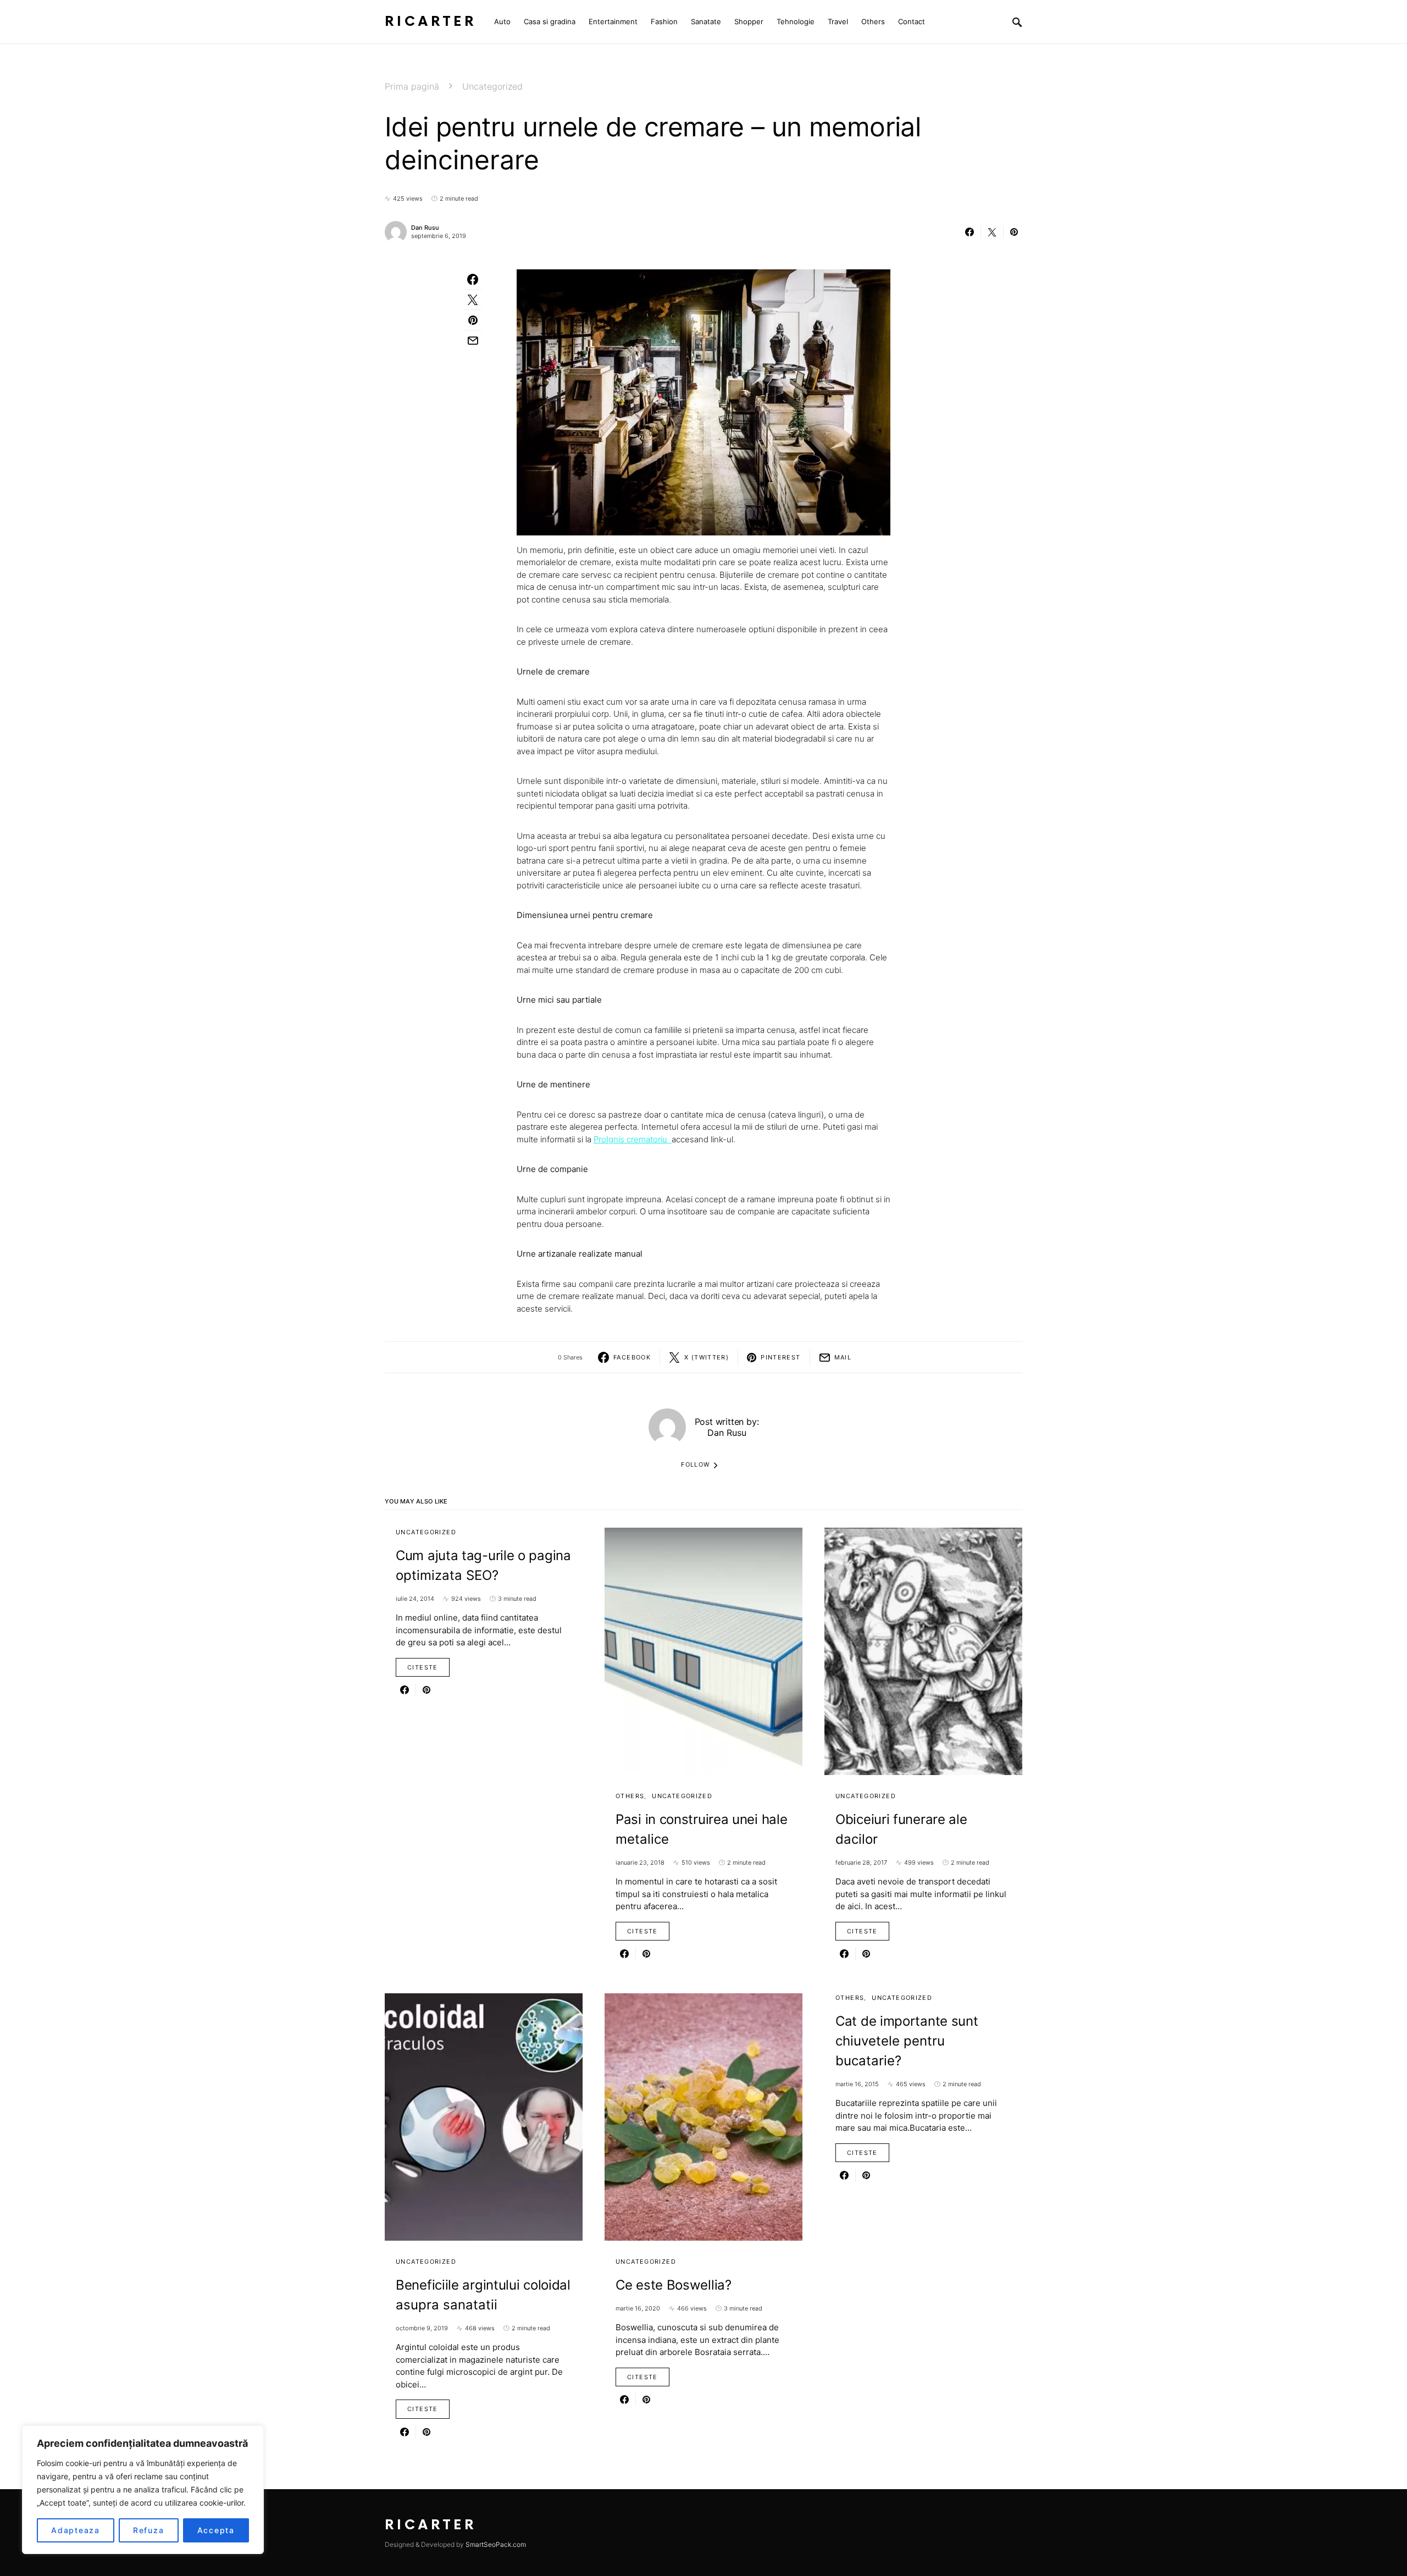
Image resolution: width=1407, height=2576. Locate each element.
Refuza (149, 2530)
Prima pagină (412, 86)
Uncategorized (492, 86)
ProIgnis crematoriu (633, 1139)
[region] (143, 2490)
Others (630, 1796)
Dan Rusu (425, 228)
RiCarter (431, 22)
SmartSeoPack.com (496, 2544)
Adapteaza (76, 2530)
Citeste (423, 1667)
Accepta (216, 2530)
